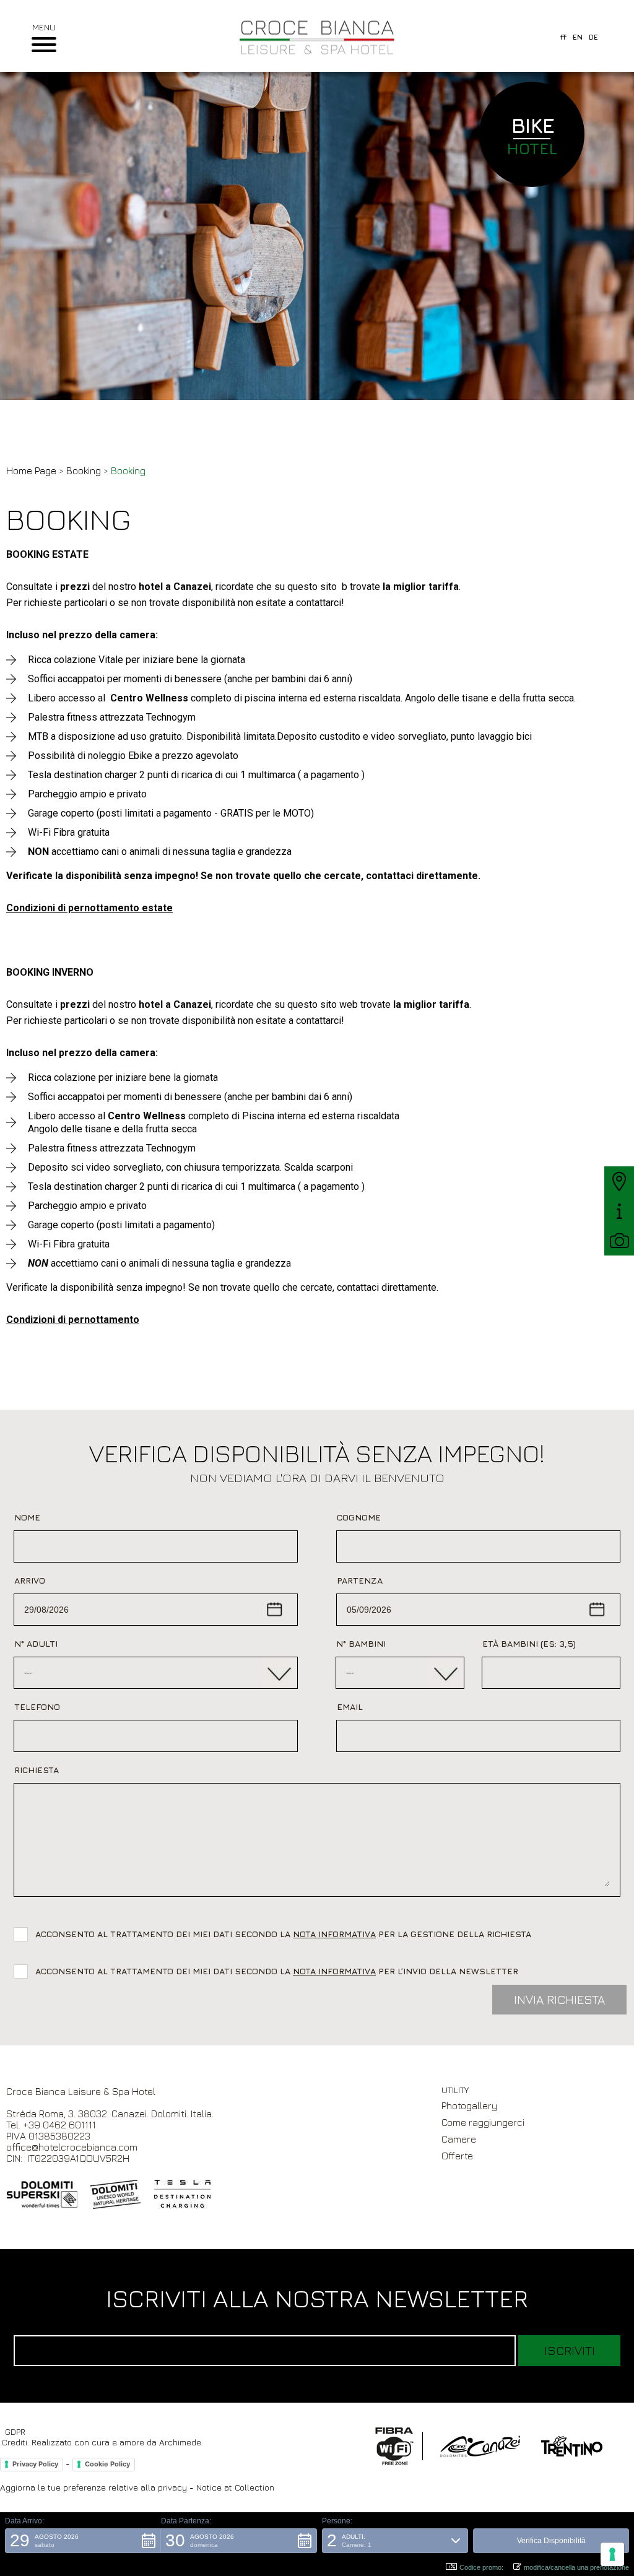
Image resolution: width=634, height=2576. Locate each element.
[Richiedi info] (619, 1211)
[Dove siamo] (619, 1181)
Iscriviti (570, 2350)
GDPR (15, 2431)
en (578, 37)
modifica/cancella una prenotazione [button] (576, 2567)
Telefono (37, 1706)
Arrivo (30, 1580)
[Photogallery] (619, 1241)
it (563, 37)
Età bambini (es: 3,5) (529, 1643)
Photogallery (469, 2105)
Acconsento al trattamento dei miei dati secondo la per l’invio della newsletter (277, 1971)
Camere (459, 2139)
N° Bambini (361, 1643)
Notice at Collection (235, 2487)
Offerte (457, 2156)
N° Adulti (36, 1643)
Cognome (359, 1517)
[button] (83, 2541)
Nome (27, 1517)
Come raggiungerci (483, 2122)
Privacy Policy (35, 2464)
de (593, 37)
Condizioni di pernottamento (73, 1320)
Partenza (360, 1580)
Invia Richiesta (559, 1999)
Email (350, 1706)
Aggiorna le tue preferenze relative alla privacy (93, 2487)
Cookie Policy (107, 2464)
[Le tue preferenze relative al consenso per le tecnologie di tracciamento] (612, 2554)
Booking (84, 471)
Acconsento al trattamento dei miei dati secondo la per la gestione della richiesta (286, 1934)
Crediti (15, 2442)
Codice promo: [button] (481, 2567)
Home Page (31, 471)
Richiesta (37, 1770)
